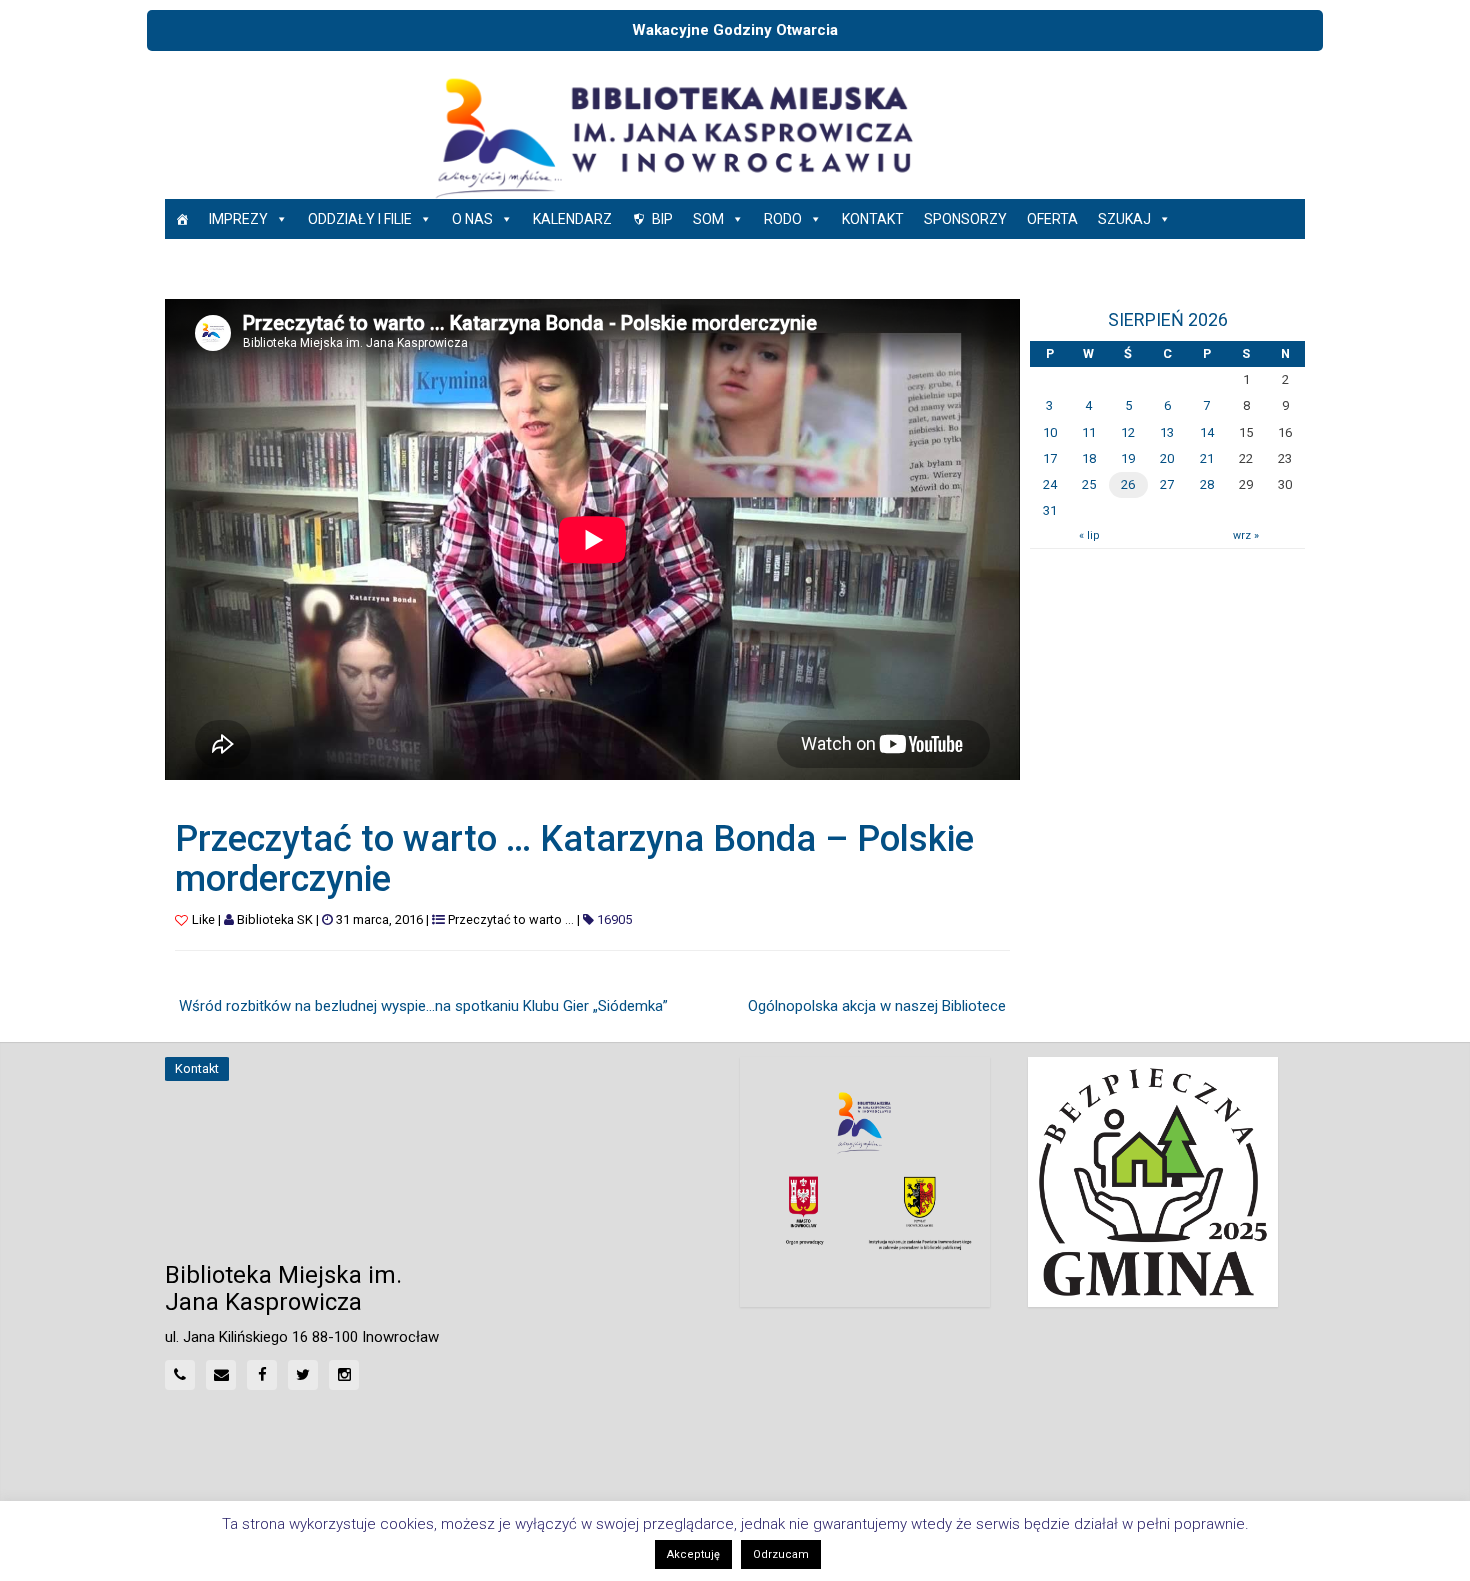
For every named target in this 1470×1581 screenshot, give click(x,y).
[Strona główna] (182, 219)
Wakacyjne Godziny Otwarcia (735, 30)
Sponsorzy (965, 219)
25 (1089, 484)
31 (1050, 510)
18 (1089, 458)
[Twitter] (303, 1375)
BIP (662, 219)
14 (1207, 432)
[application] (592, 539)
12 (1128, 432)
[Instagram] (344, 1375)
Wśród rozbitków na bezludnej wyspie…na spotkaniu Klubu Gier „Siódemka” (423, 1006)
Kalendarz (572, 219)
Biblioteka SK (275, 919)
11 (1089, 432)
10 (1050, 432)
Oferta (1052, 219)
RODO (783, 219)
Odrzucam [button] (781, 1554)
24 (1050, 484)
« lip (1089, 535)
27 (1167, 484)
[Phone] (180, 1375)
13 (1167, 432)
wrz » (1246, 535)
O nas (472, 219)
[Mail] (221, 1375)
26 (1128, 484)
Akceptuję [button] (693, 1554)
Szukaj (1124, 219)
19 (1128, 458)
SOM (708, 219)
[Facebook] (262, 1375)
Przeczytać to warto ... (511, 919)
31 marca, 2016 (379, 919)
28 (1207, 484)
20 (1167, 458)
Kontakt (873, 219)
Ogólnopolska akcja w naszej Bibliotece (877, 1006)
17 (1050, 458)
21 (1207, 458)
